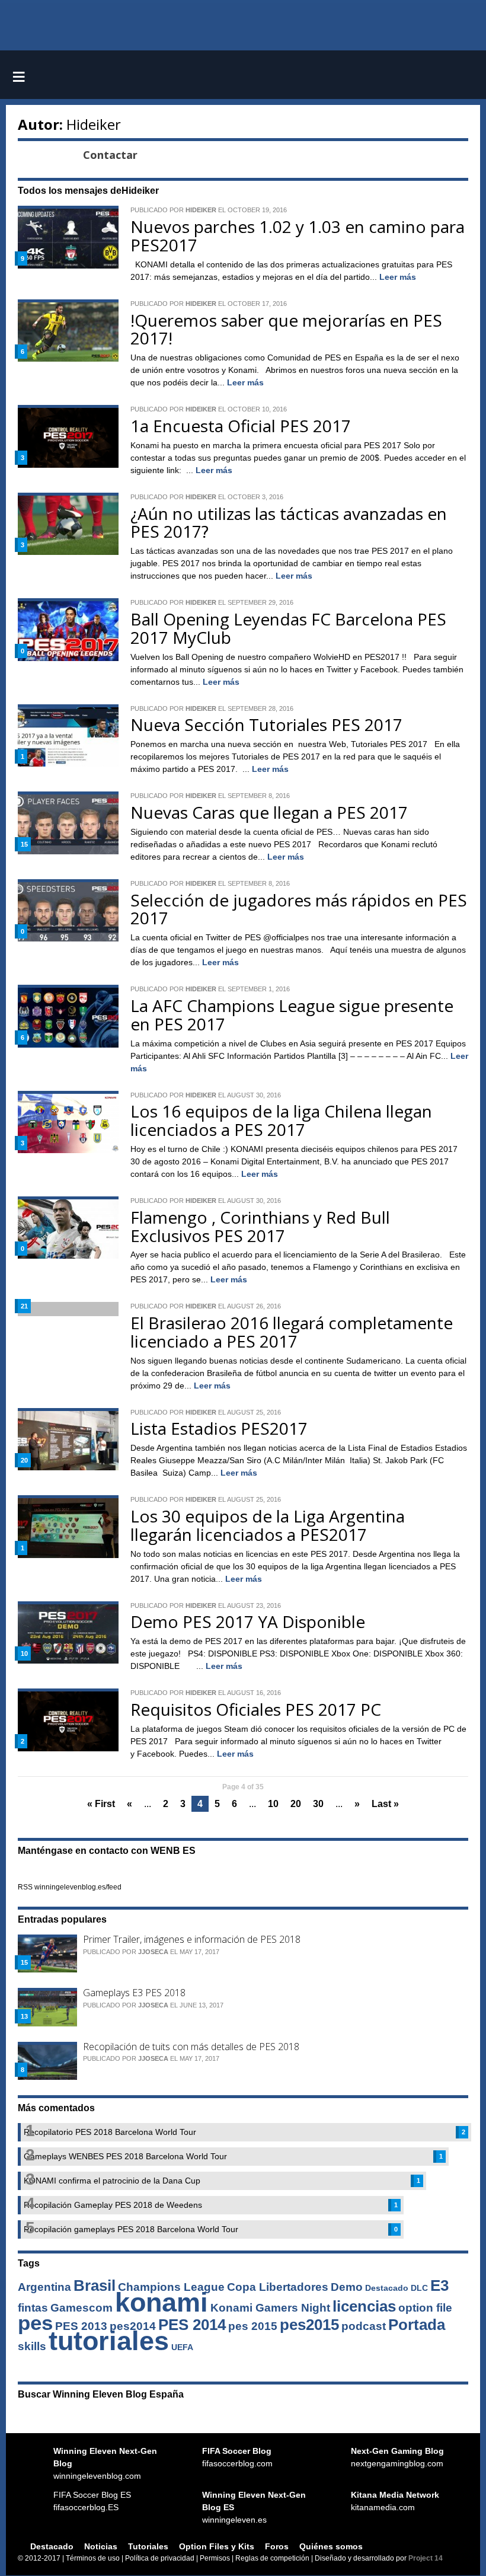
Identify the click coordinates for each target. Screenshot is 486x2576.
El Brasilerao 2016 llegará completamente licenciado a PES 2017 (292, 1332)
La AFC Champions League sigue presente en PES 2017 (292, 1015)
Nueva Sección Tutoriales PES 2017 (266, 724)
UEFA (182, 2347)
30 (318, 1804)
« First (101, 1804)
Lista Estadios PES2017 (219, 1428)
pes (35, 2323)
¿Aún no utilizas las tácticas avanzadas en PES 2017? (289, 523)
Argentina (44, 2287)
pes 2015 (253, 2326)
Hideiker (94, 124)
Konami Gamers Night (270, 2308)
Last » (385, 1804)
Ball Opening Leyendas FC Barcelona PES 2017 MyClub (288, 628)
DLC (419, 2288)
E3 (439, 2285)
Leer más (398, 277)
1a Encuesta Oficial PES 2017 (241, 426)
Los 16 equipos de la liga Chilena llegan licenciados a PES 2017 (281, 1120)
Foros (277, 2546)
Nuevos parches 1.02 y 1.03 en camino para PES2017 (298, 236)
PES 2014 (192, 2325)
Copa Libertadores (278, 2287)
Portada (417, 2325)
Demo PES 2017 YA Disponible (248, 1621)
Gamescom (81, 2308)
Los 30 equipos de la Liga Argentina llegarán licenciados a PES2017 (268, 1525)
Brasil (95, 2285)
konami (162, 2302)
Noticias (101, 2546)
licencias (364, 2306)
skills (32, 2346)
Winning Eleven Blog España (243, 77)
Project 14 (426, 2558)
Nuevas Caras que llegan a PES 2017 (269, 812)
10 (273, 1804)
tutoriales (109, 2341)
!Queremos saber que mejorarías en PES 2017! (286, 329)
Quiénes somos (331, 2546)
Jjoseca (153, 1952)
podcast (364, 2326)
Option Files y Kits (217, 2546)
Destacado (387, 2288)
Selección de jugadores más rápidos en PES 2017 (299, 909)
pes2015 (309, 2325)
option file (425, 2308)
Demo (347, 2287)
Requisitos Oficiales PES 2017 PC (256, 1709)
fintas (33, 2308)
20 (296, 1804)
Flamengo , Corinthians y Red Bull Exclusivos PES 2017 (260, 1226)
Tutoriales (148, 2546)
